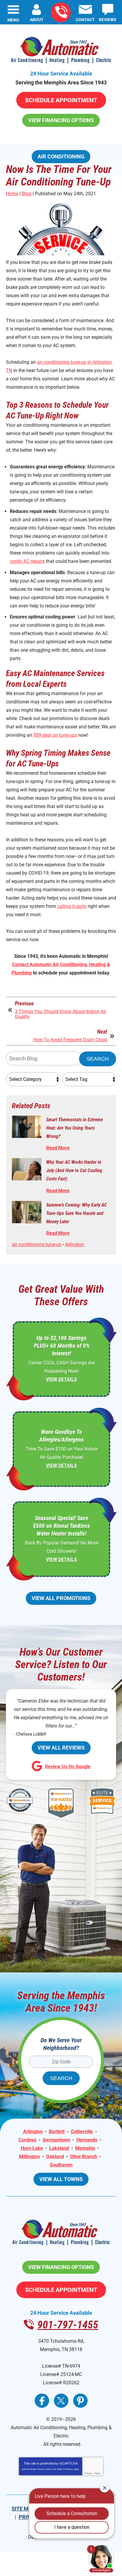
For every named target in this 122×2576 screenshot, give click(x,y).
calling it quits (72, 906)
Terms (98, 2473)
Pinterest (80, 2401)
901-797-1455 (61, 12)
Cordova (28, 2140)
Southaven (61, 2165)
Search (98, 1059)
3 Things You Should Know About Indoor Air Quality (61, 1014)
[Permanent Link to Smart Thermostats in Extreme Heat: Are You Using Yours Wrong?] (27, 1127)
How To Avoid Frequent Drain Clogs (70, 1040)
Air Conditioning (61, 156)
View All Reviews (61, 1748)
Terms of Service (65, 2469)
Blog (27, 194)
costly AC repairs (27, 561)
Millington (29, 2157)
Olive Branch (84, 2157)
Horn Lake (32, 2148)
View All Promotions (61, 1598)
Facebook (42, 2401)
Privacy (89, 2473)
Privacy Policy (44, 2469)
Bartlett (57, 2132)
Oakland (55, 2157)
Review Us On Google (68, 1767)
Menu (13, 20)
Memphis (85, 2148)
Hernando (87, 2140)
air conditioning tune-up (37, 1244)
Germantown (56, 2140)
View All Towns (61, 2179)
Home (12, 194)
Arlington (75, 1244)
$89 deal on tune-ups (55, 735)
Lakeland (59, 2148)
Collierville (82, 2132)
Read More (58, 1148)
